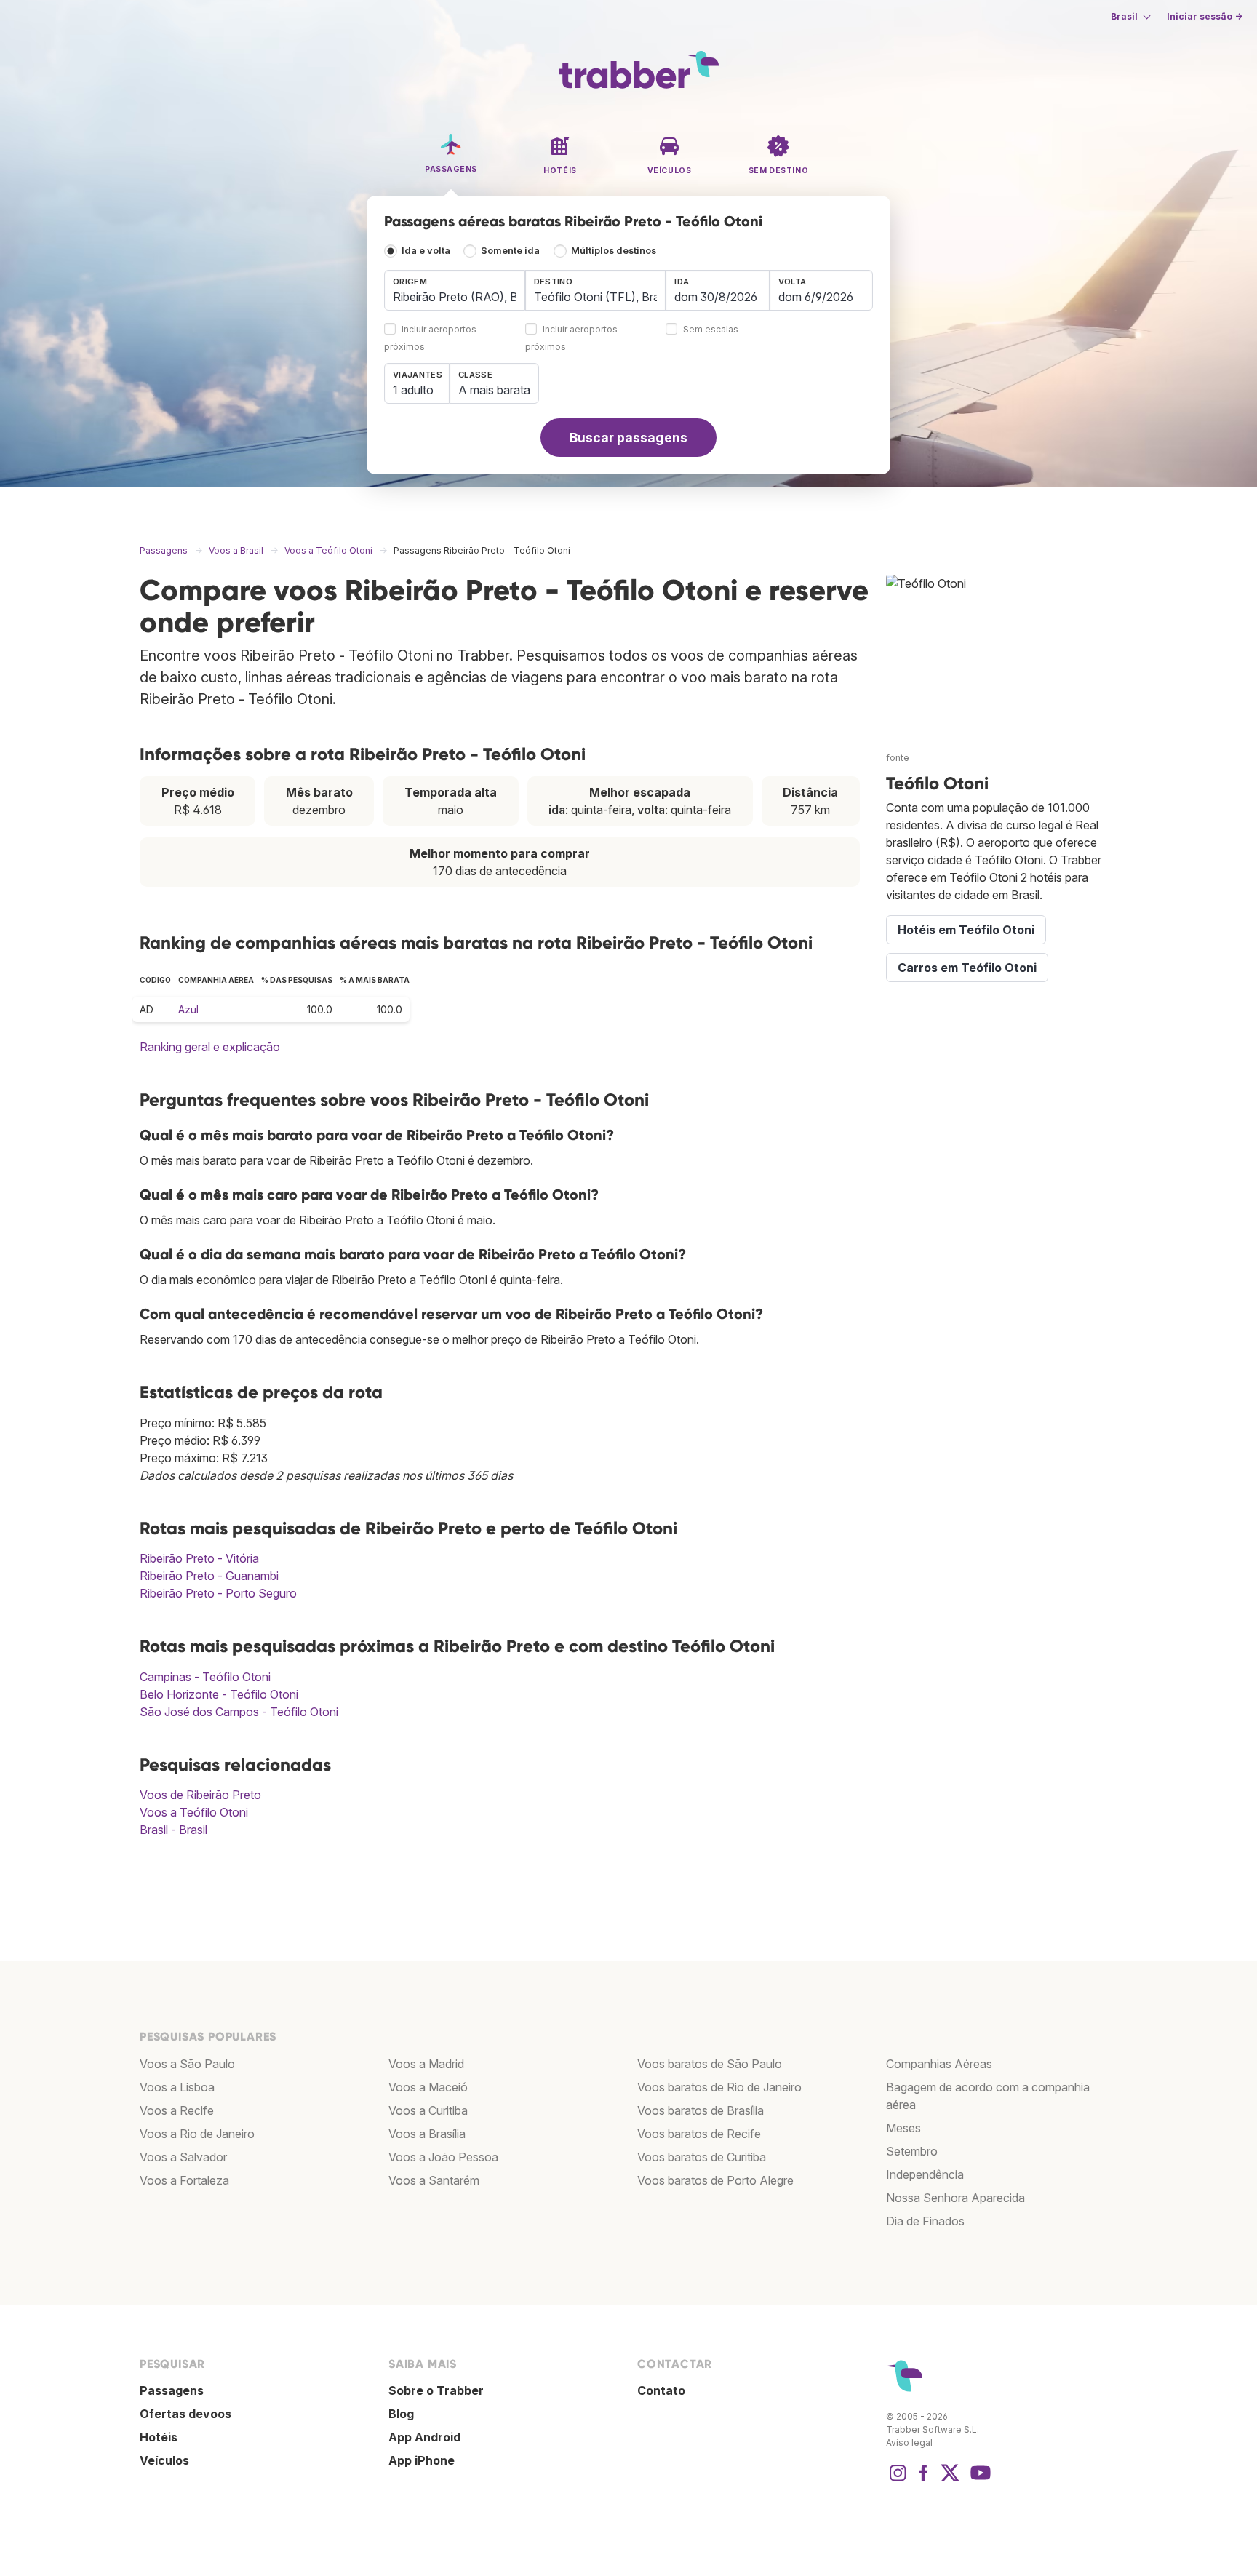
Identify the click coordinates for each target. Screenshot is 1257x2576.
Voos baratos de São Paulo (710, 2064)
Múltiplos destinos (614, 251)
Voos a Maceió (428, 2087)
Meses (903, 2128)
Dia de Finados (925, 2221)
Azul (188, 1009)
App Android (424, 2437)
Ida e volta (426, 251)
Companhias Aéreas (939, 2064)
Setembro (912, 2151)
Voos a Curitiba (428, 2110)
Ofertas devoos (185, 2414)
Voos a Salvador (183, 2157)
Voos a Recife (177, 2110)
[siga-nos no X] (950, 2480)
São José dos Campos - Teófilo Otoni (239, 1712)
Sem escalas (711, 330)
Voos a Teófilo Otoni (194, 1812)
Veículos (164, 2460)
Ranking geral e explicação (210, 1047)
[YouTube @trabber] (978, 2480)
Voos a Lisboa (177, 2087)
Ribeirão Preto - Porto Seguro (218, 1593)
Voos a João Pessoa (443, 2157)
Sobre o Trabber (436, 2390)
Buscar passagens (628, 438)
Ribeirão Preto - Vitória (199, 1558)
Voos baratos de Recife (699, 2134)
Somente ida (510, 251)
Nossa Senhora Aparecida (955, 2198)
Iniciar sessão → (1205, 16)
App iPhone (422, 2460)
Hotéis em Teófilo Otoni (966, 930)
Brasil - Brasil (173, 1830)
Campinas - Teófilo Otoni (205, 1677)
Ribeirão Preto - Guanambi (209, 1576)
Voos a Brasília (427, 2134)
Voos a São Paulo (187, 2064)
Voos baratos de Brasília (701, 2110)
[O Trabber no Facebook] (924, 2480)
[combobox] (455, 290)
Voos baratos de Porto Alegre (715, 2180)
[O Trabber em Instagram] (898, 2480)
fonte (898, 758)
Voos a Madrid (426, 2064)
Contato (661, 2390)
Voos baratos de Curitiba (702, 2157)
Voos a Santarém (434, 2180)
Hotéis (159, 2437)
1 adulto (413, 390)
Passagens (172, 2390)
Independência (925, 2174)
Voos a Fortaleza (184, 2180)
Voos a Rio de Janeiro (197, 2134)
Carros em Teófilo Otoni (967, 968)
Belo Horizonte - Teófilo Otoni (219, 1694)
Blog (401, 2414)
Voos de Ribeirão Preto (200, 1795)
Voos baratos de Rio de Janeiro (719, 2087)
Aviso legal (909, 2443)
